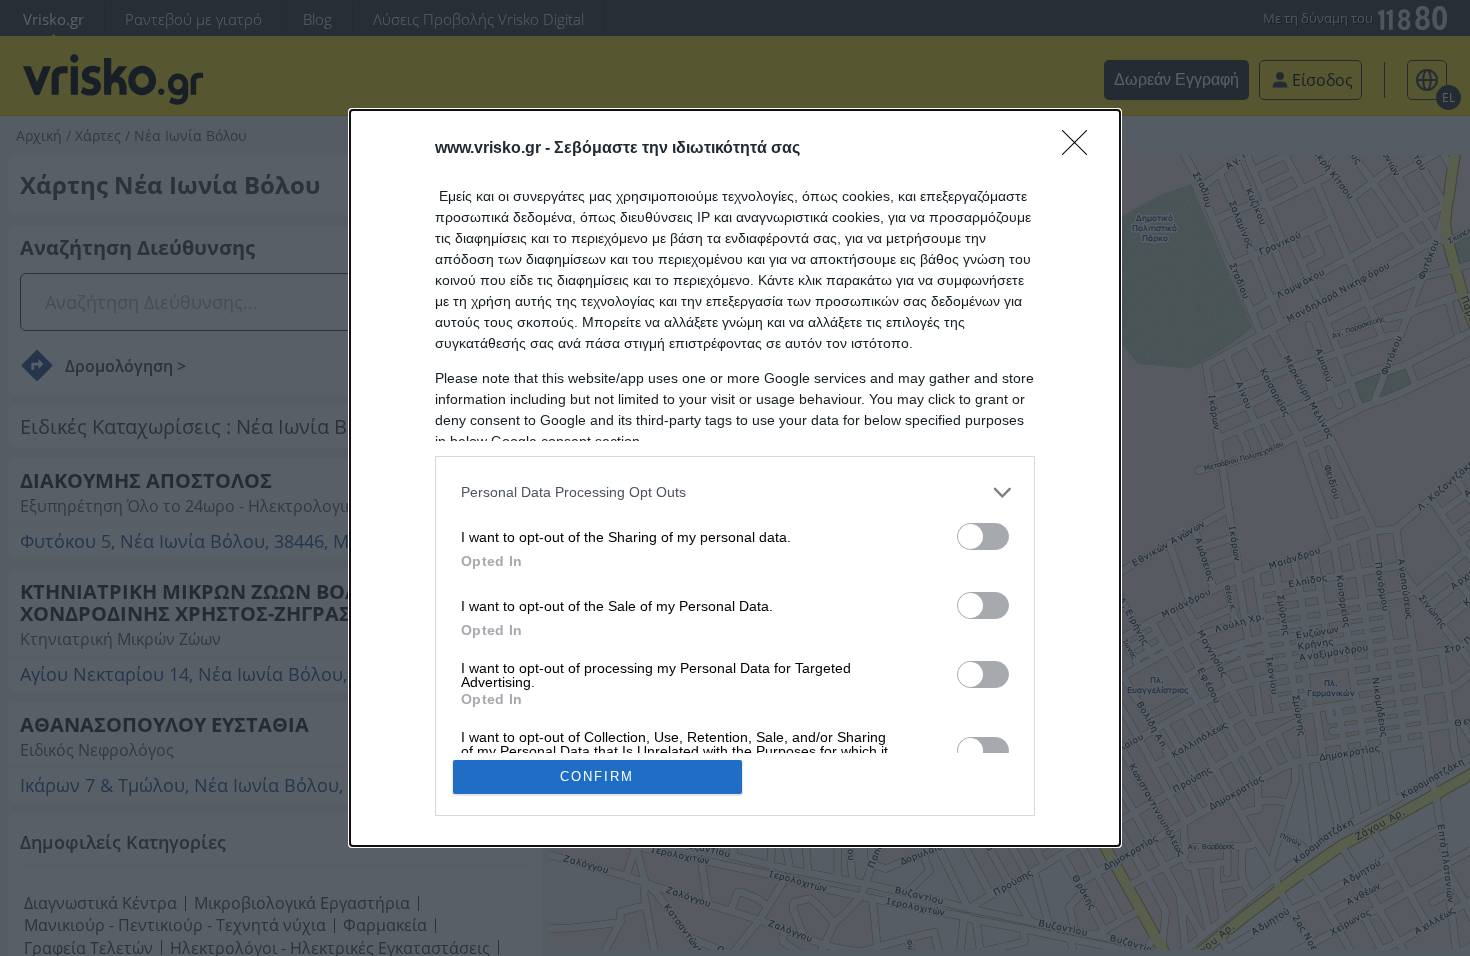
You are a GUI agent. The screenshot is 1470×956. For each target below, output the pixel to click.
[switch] (983, 536)
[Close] (1081, 149)
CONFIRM (597, 776)
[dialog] (735, 478)
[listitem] (735, 492)
